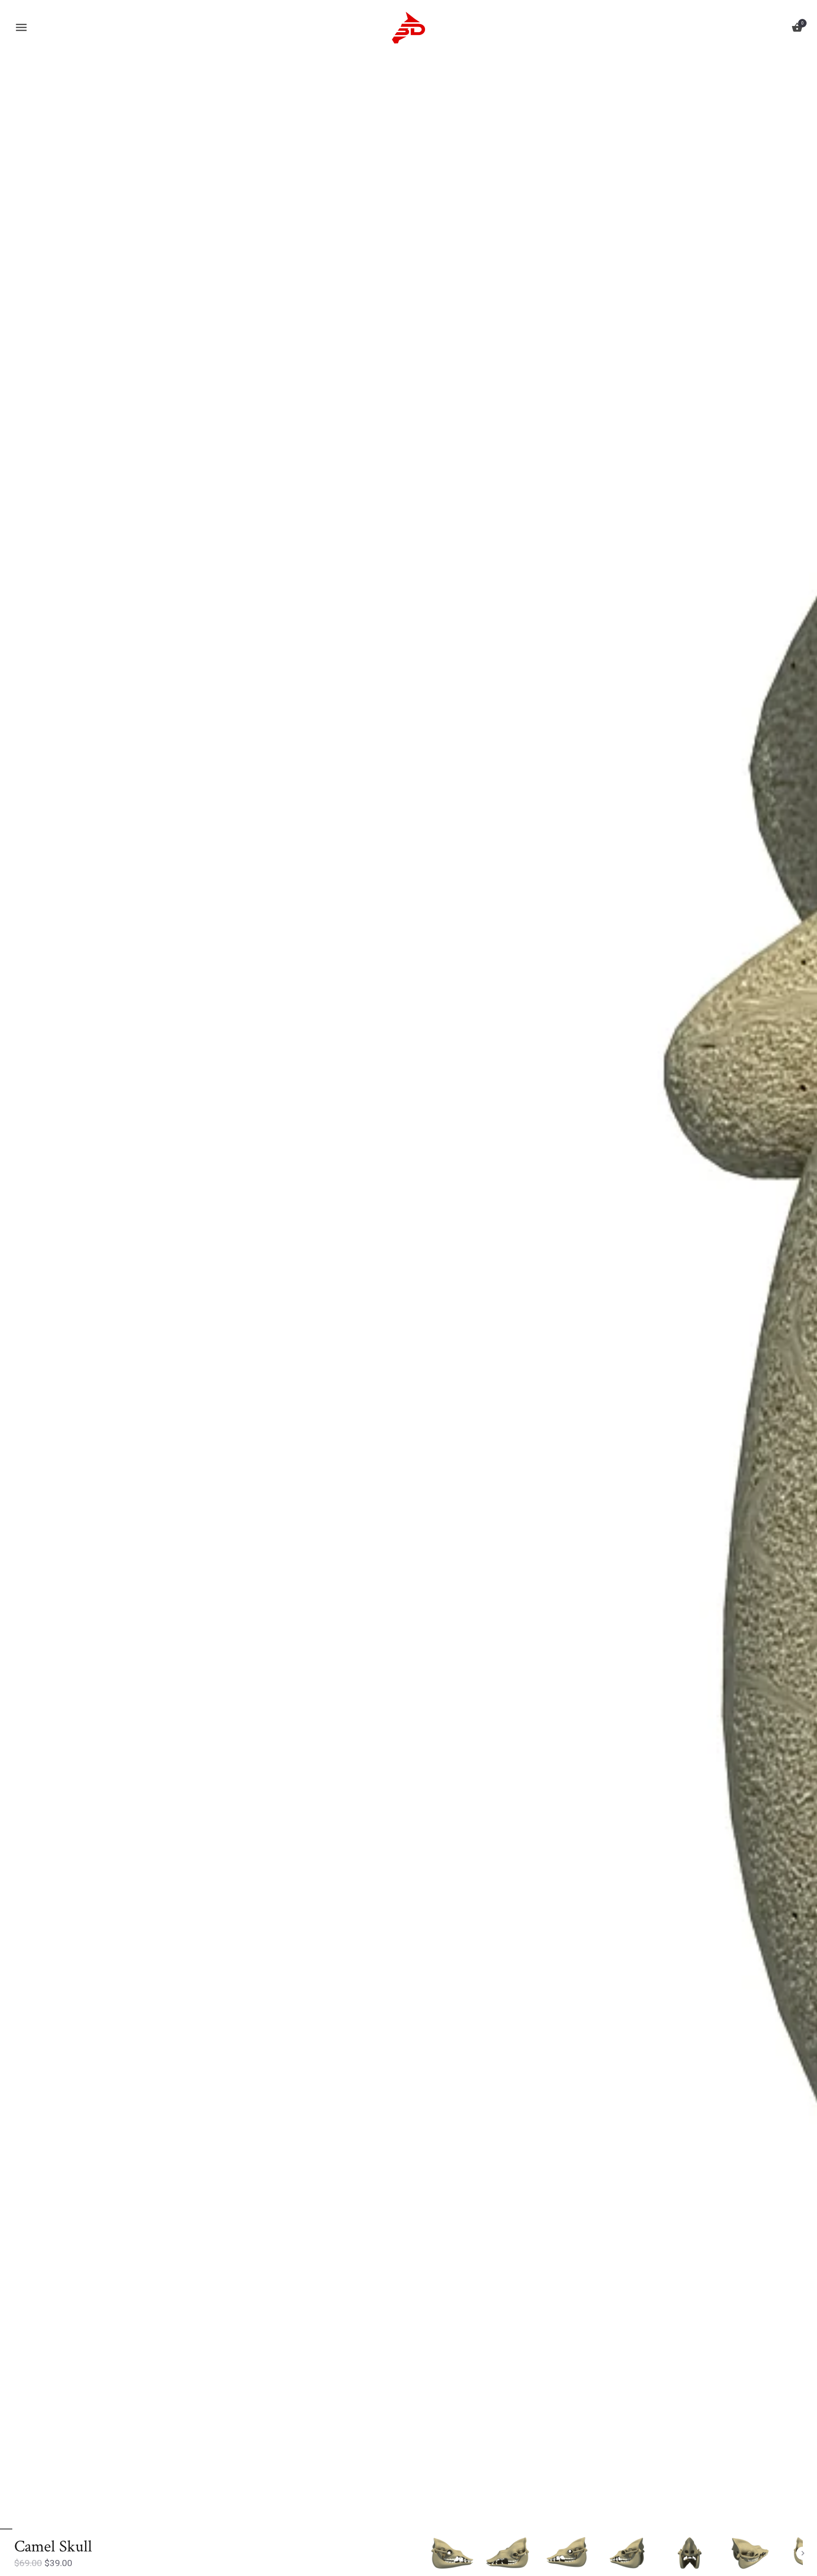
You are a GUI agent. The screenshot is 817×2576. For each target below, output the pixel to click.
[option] (450, 2553)
